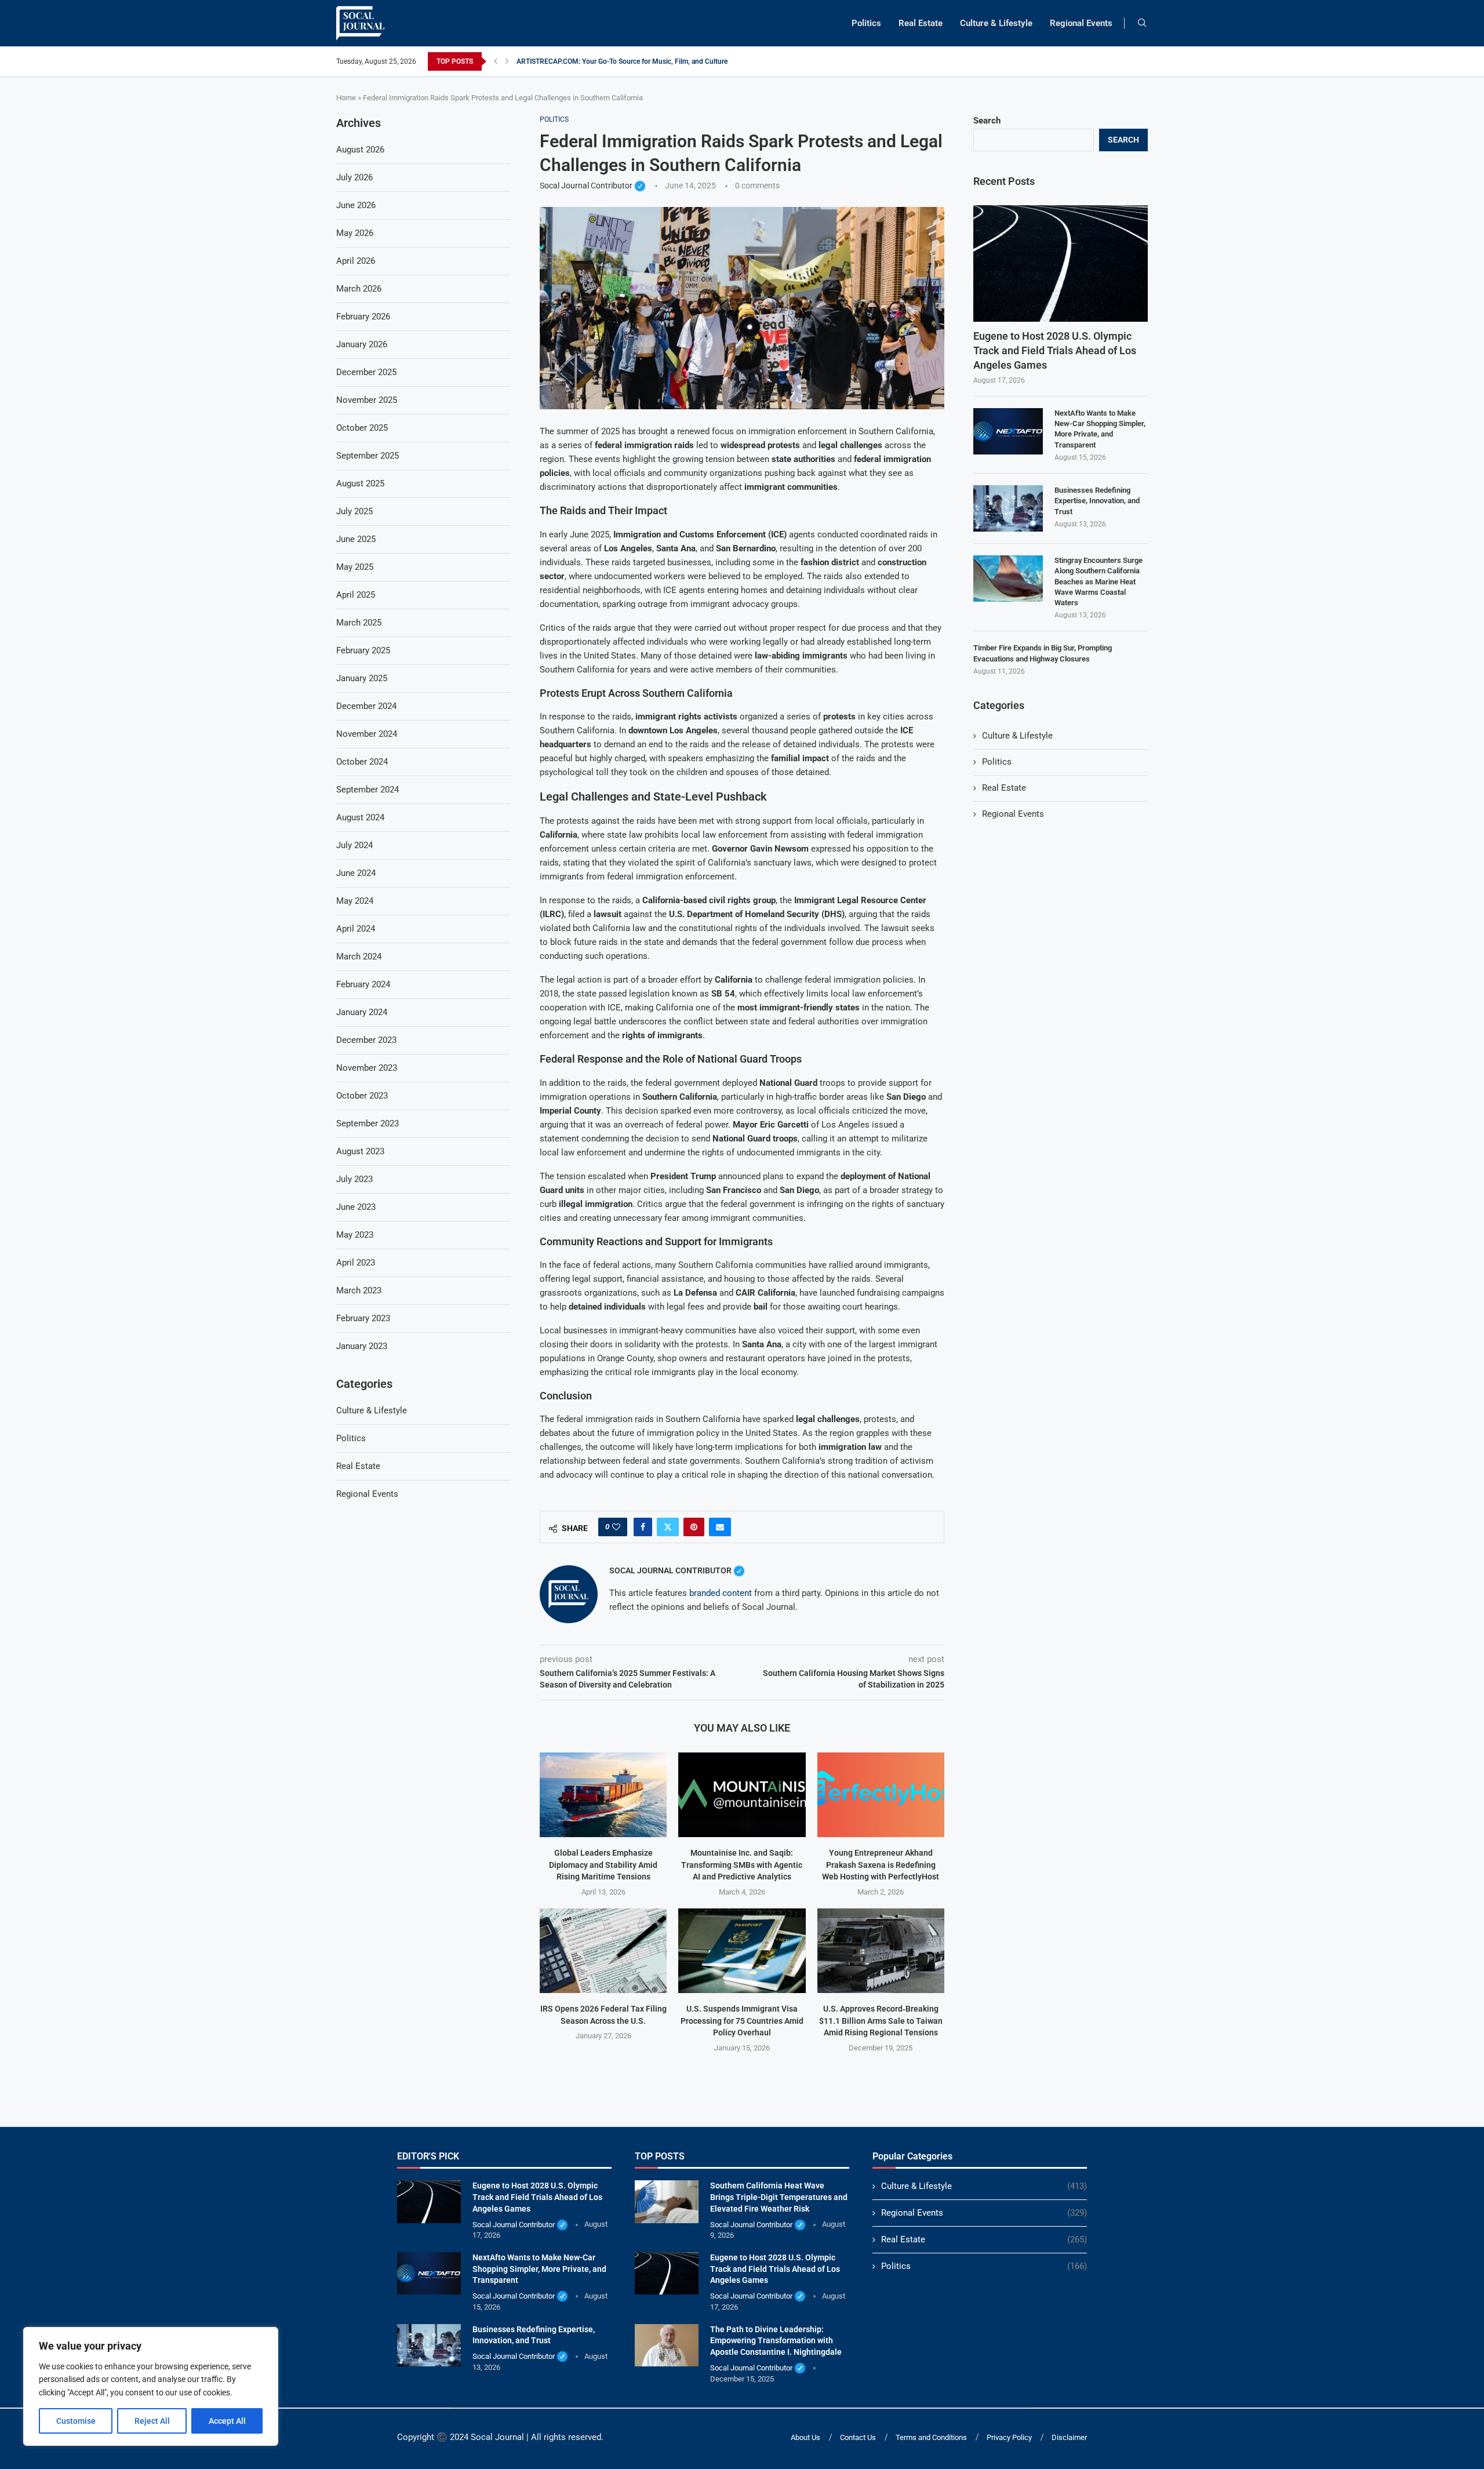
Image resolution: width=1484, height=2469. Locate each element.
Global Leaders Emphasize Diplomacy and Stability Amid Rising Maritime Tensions (603, 1865)
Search (987, 121)
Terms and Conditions (931, 2437)
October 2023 (362, 1096)
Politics (866, 23)
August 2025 (360, 483)
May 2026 (355, 233)
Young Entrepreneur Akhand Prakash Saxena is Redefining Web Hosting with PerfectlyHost (881, 1865)
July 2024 (354, 845)
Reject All (152, 2421)
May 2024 (355, 901)
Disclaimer (1069, 2437)
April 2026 (356, 261)
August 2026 (360, 150)
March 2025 (359, 623)
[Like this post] (616, 1527)
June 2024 (356, 873)
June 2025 (356, 539)
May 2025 (355, 567)
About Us (805, 2437)
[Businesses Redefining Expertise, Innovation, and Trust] (1008, 508)
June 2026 (356, 205)
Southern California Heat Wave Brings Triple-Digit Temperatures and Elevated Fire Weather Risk (779, 2197)
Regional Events (1081, 23)
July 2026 (354, 177)
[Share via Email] (720, 1527)
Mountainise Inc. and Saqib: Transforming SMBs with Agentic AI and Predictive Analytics (742, 1865)
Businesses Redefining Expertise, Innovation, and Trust (1097, 501)
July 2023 (354, 1179)
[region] (151, 2386)
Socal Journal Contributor (593, 186)
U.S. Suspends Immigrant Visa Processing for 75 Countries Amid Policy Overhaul (742, 2021)
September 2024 (368, 790)
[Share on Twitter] (668, 1527)
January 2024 (362, 1012)
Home (346, 98)
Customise (76, 2421)
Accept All (227, 2421)
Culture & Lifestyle (996, 23)
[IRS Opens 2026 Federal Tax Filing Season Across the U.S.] (603, 1951)
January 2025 (362, 678)
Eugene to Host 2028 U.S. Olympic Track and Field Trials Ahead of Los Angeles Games (1055, 350)
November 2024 (367, 734)
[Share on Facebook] (643, 1527)
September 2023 (368, 1123)
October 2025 (362, 428)
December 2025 (366, 372)
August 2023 (360, 1151)
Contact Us (858, 2437)
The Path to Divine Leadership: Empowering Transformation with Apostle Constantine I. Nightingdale (776, 2341)
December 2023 (366, 1040)
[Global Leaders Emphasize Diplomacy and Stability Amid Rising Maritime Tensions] (603, 1795)
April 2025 (356, 595)
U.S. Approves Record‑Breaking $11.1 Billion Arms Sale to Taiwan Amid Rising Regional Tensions (881, 2021)
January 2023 (362, 1346)
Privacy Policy (1009, 2437)
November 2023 (367, 1068)
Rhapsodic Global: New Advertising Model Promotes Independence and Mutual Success (652, 61)
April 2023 (356, 1263)
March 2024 (359, 957)
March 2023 (359, 1290)
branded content (721, 1593)
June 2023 (356, 1207)
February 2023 (363, 1318)
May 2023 (355, 1235)
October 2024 (362, 762)
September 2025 (368, 456)
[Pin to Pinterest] (694, 1527)
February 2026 (363, 317)
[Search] (1142, 23)
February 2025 (363, 650)
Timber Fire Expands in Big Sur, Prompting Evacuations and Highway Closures (1043, 653)
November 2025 (367, 400)
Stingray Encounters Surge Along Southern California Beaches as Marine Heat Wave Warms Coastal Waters (1099, 581)
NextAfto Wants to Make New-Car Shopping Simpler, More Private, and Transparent (1100, 429)
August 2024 (360, 817)
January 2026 (362, 344)
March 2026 (359, 289)
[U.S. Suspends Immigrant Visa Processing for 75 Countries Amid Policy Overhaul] (742, 1951)
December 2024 (366, 706)
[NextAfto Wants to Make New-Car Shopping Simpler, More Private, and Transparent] (1008, 431)
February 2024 (363, 984)
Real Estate (921, 23)
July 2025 (354, 511)
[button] (496, 61)
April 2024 (356, 929)
